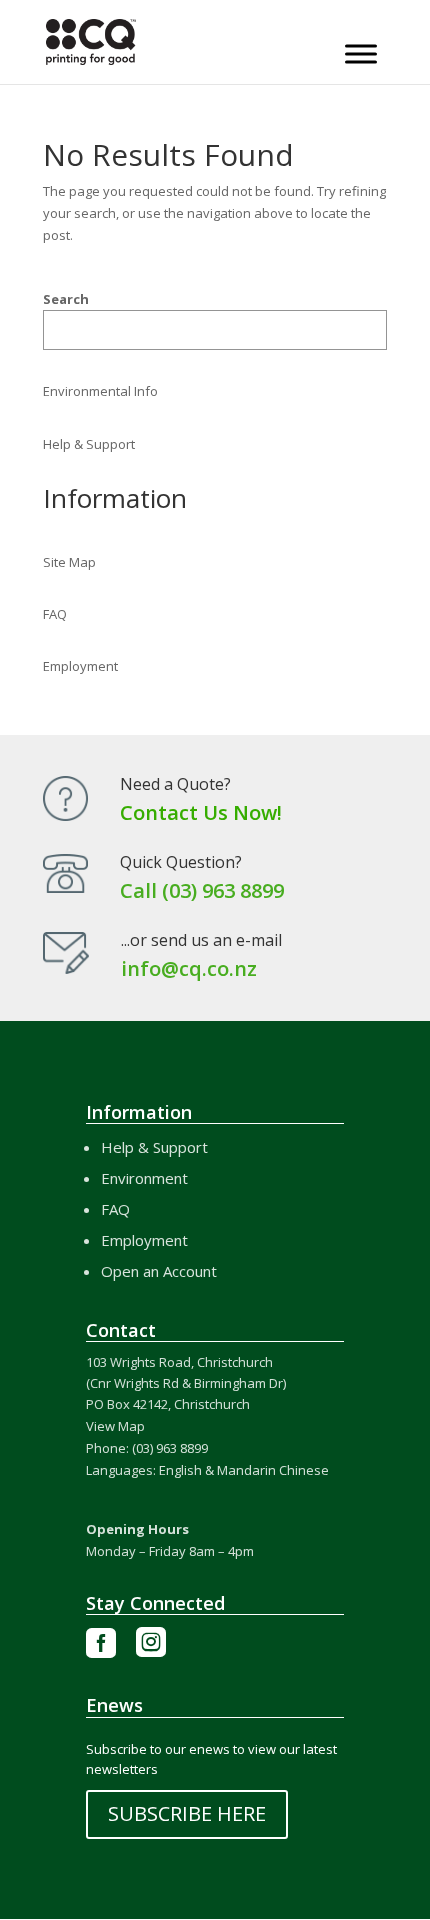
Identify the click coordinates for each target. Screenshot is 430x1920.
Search (66, 299)
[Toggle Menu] (361, 53)
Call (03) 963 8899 (202, 890)
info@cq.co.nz (189, 968)
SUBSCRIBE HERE (187, 1813)
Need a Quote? (175, 784)
